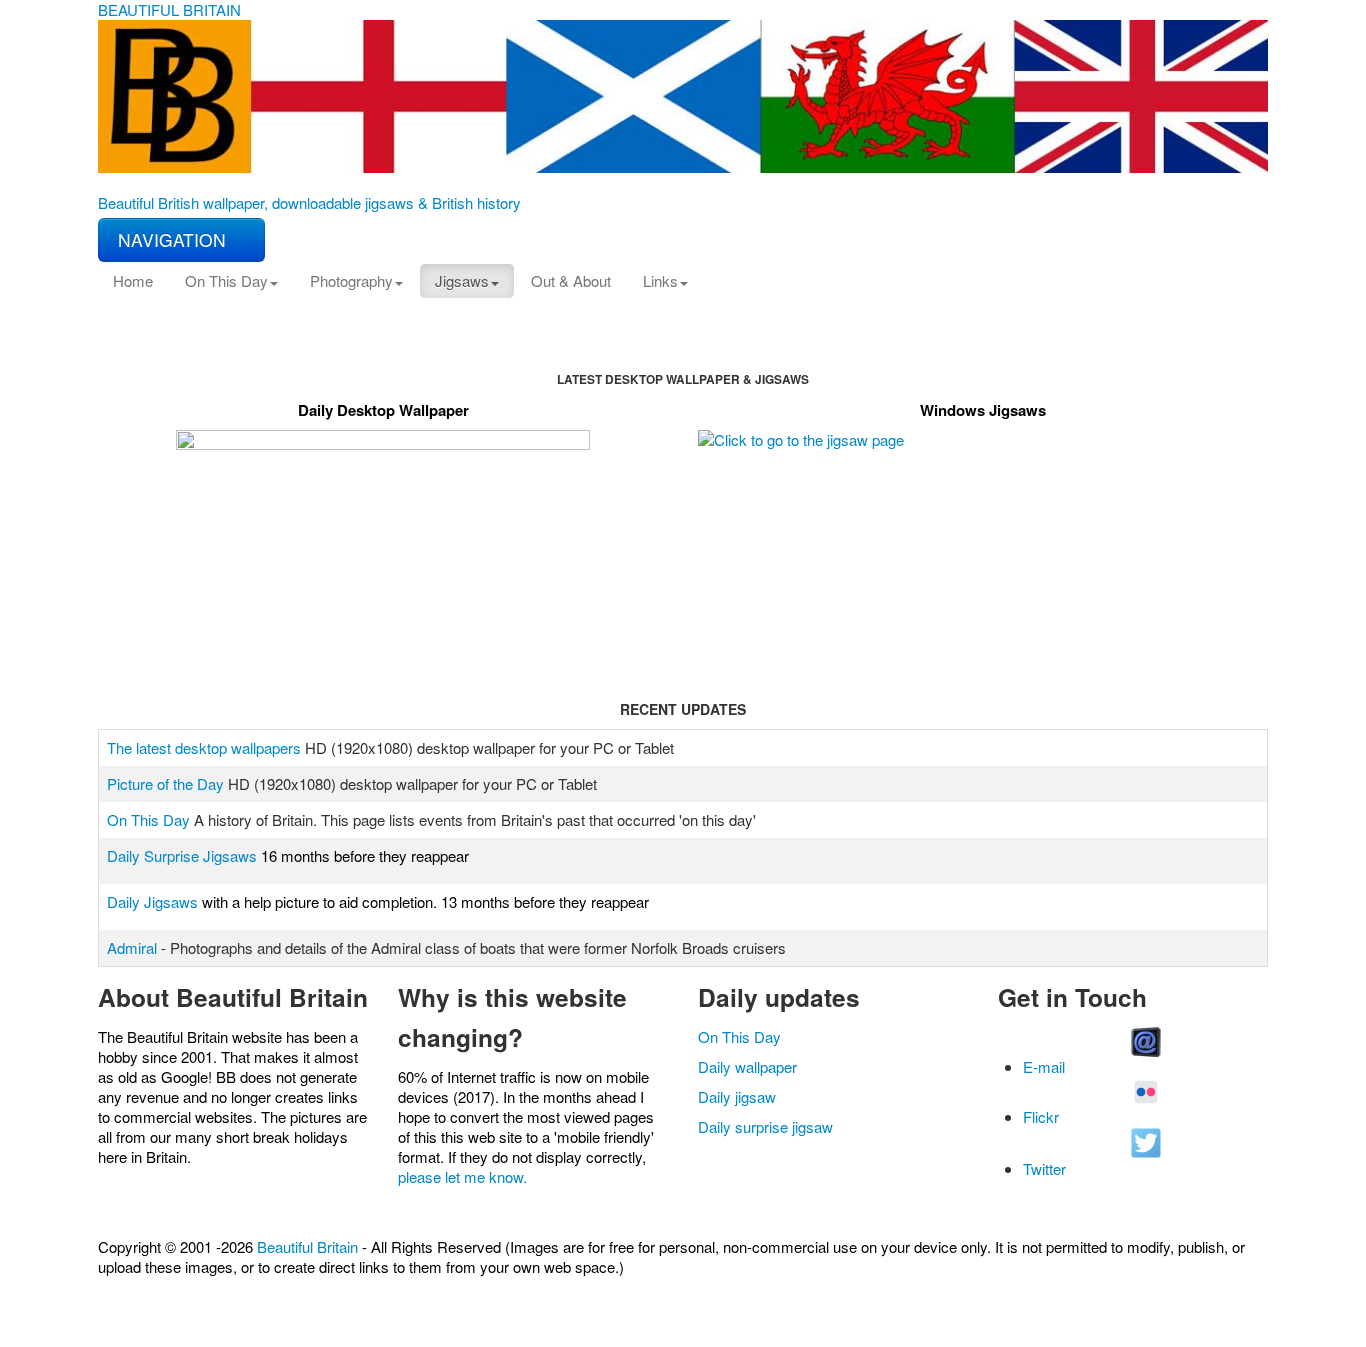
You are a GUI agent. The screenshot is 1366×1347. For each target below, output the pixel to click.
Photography (351, 280)
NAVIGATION (174, 239)
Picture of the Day (165, 783)
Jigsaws (462, 280)
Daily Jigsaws (152, 901)
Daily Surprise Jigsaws (182, 855)
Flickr (1041, 1116)
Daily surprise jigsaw (765, 1126)
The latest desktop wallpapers (204, 747)
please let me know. (462, 1176)
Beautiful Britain (307, 1246)
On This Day (226, 280)
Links (660, 280)
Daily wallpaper (747, 1066)
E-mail (1044, 1066)
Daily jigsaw (737, 1096)
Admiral (132, 947)
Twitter (1044, 1168)
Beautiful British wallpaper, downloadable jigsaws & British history (309, 202)
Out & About (571, 280)
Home (133, 280)
